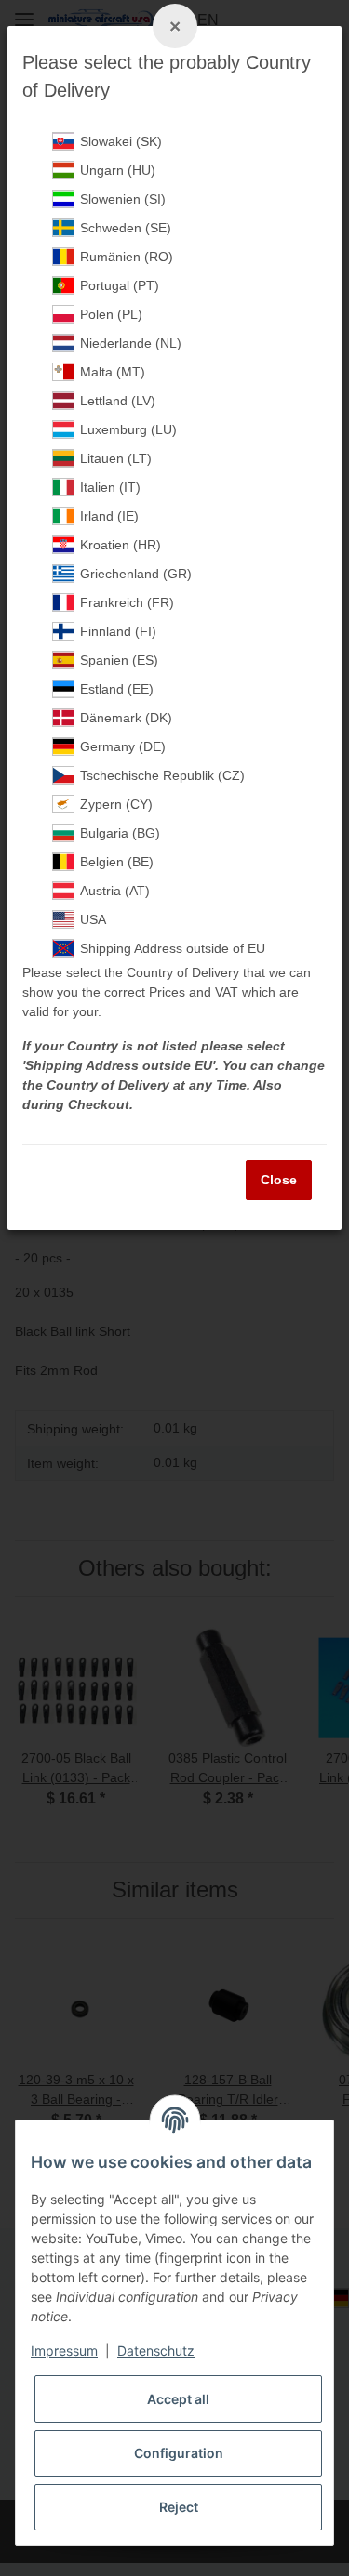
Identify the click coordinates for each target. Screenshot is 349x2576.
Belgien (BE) (117, 862)
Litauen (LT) (116, 458)
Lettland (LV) (118, 401)
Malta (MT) (113, 372)
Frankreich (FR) (127, 602)
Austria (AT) (115, 891)
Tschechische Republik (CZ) (162, 775)
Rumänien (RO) (127, 257)
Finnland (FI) (118, 631)
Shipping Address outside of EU (173, 948)
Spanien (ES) (119, 660)
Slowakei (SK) (121, 141)
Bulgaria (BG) (120, 833)
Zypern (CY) (116, 804)
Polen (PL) (111, 314)
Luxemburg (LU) (128, 429)
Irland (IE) (109, 516)
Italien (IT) (110, 487)
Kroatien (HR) (121, 545)
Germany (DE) (123, 746)
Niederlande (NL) (131, 343)
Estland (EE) (117, 689)
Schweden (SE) (126, 228)
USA (93, 919)
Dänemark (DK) (126, 718)
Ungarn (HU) (118, 170)
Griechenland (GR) (136, 574)
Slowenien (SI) (123, 199)
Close (279, 1180)
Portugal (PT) (120, 285)
